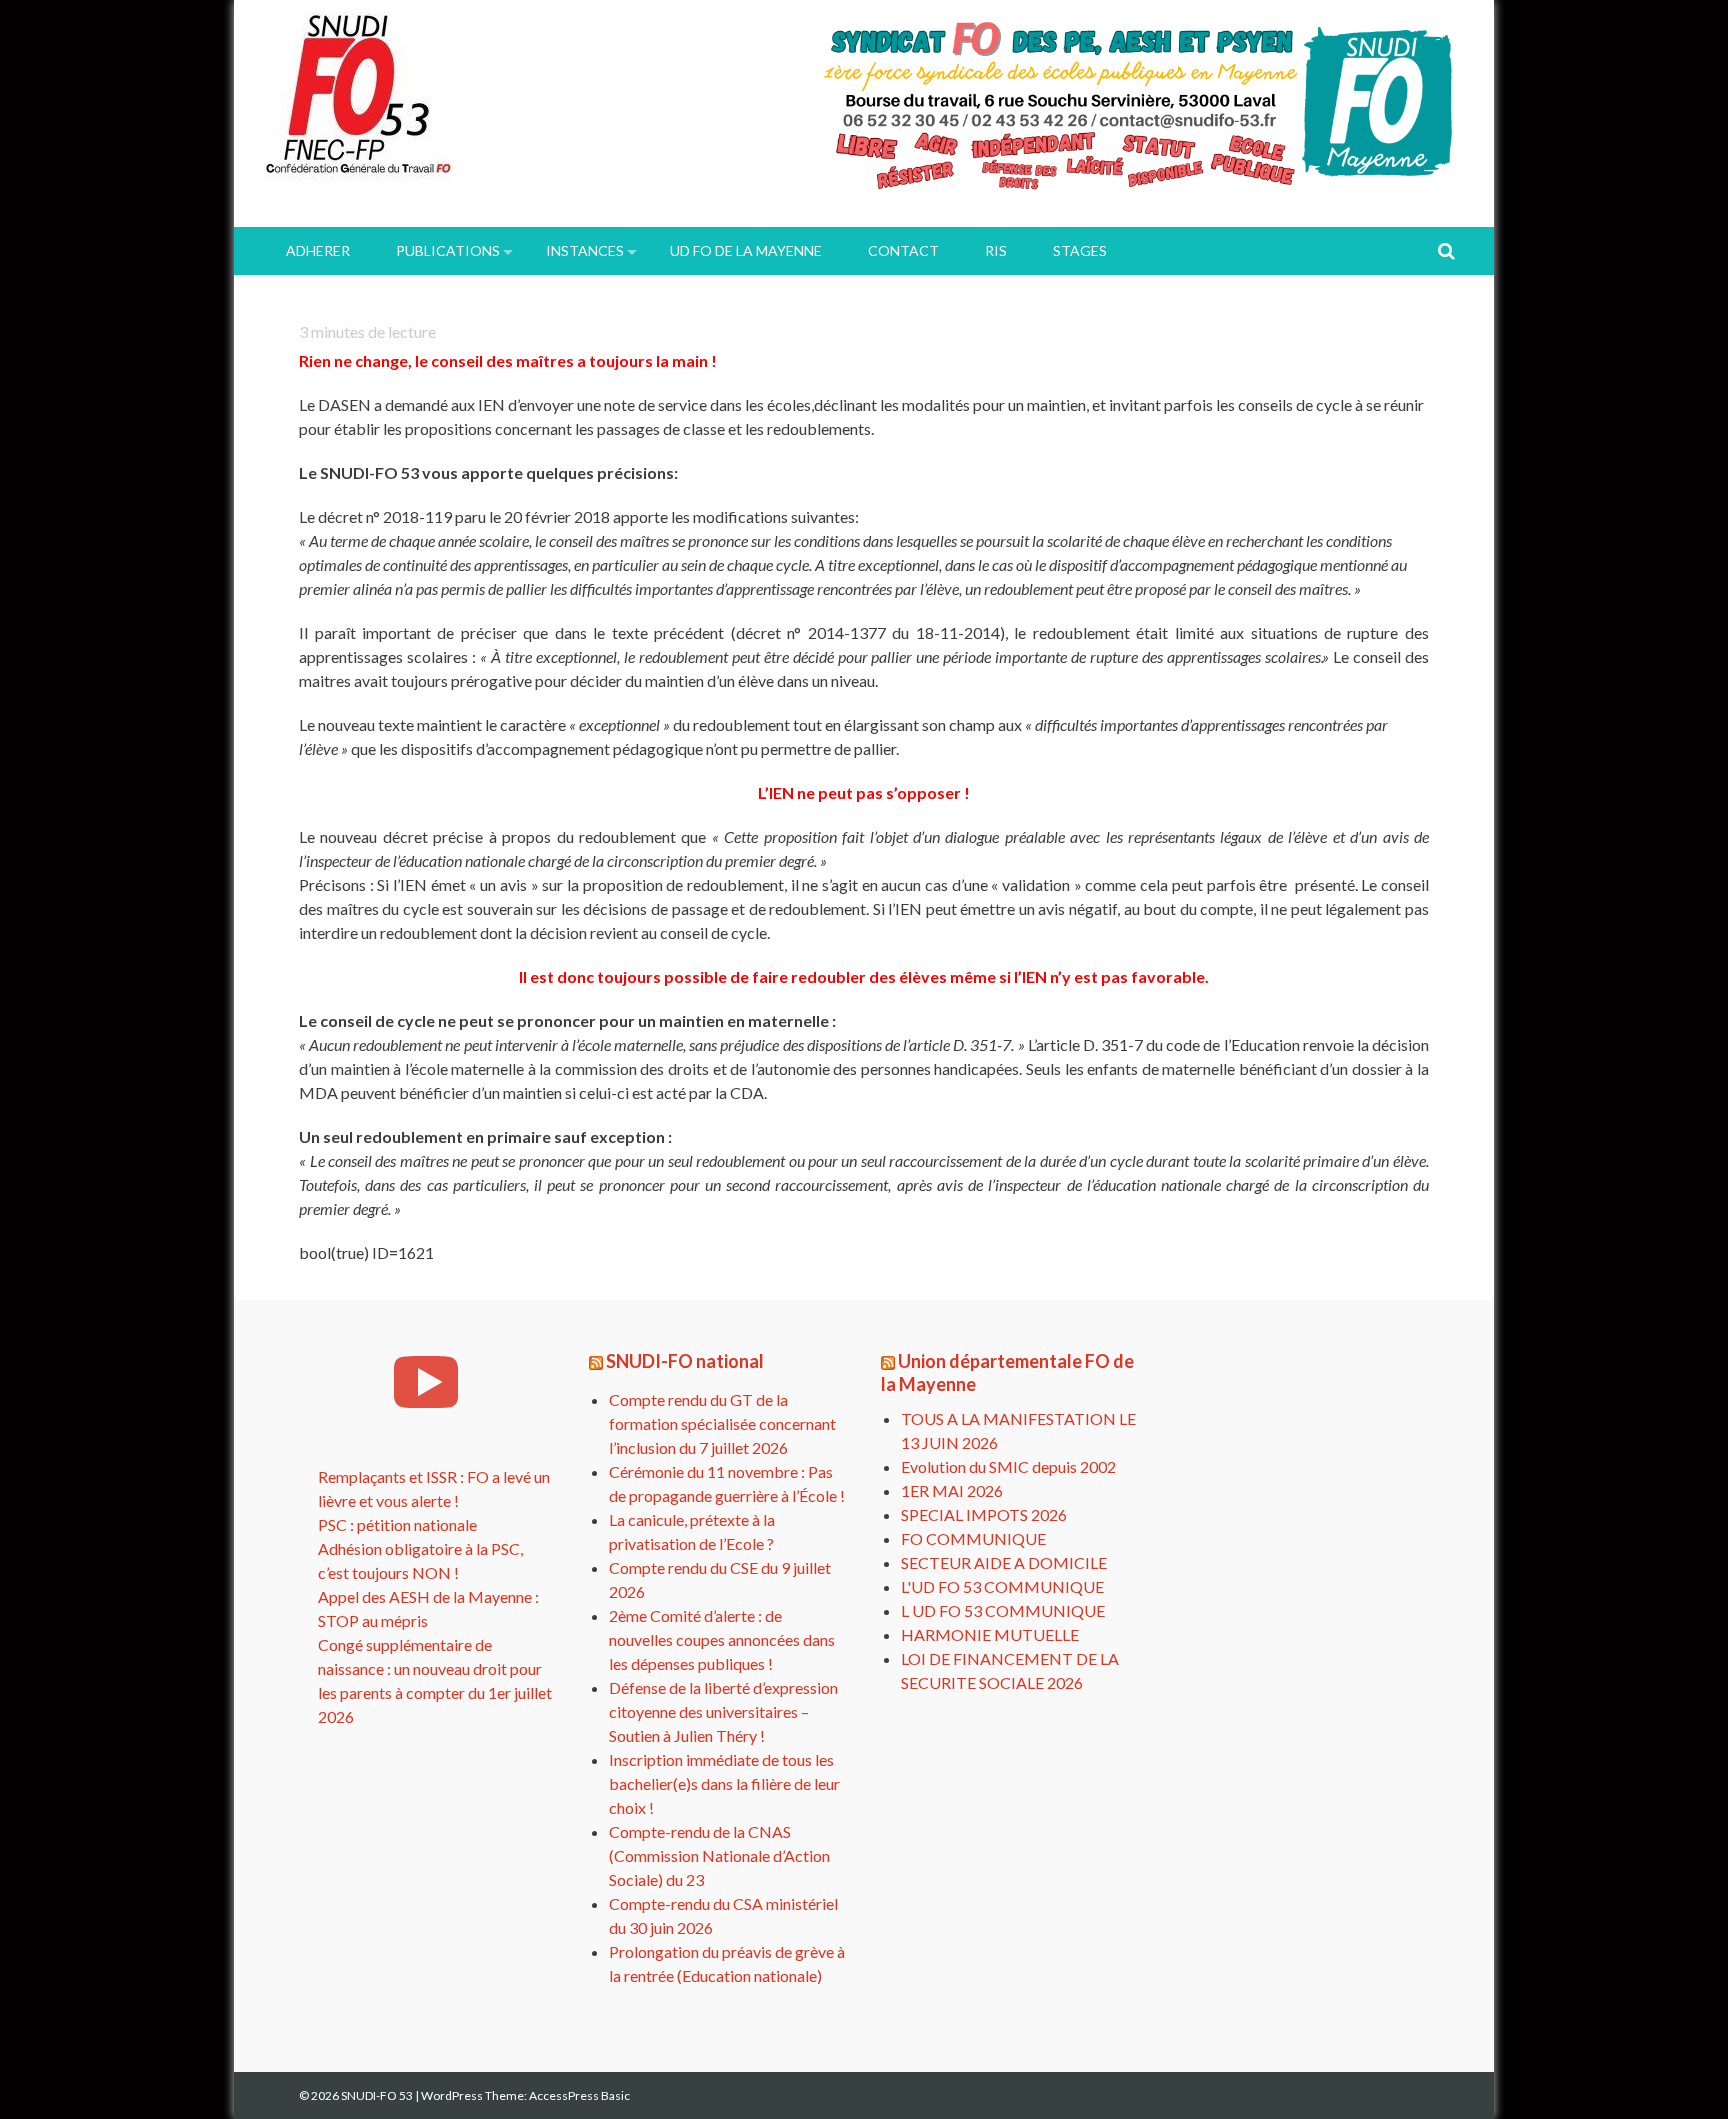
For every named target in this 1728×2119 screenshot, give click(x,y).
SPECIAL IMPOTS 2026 (984, 1514)
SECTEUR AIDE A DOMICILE (1004, 1562)
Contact (903, 250)
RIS (996, 250)
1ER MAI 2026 (952, 1490)
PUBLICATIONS (448, 250)
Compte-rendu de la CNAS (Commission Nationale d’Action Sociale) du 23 (719, 1855)
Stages (1080, 250)
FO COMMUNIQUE (973, 1538)
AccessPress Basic (579, 2095)
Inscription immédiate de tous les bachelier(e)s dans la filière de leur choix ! (724, 1783)
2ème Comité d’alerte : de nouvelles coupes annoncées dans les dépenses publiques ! (722, 1639)
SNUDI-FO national (685, 1361)
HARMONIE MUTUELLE (990, 1634)
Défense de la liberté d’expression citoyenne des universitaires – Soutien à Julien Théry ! (723, 1711)
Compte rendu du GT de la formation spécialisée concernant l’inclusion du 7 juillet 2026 (722, 1423)
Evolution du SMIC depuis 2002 (1008, 1466)
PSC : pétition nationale (397, 1524)
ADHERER (318, 250)
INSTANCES (585, 250)
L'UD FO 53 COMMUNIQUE (1002, 1586)
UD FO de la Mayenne (746, 250)
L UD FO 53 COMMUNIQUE (1003, 1610)
